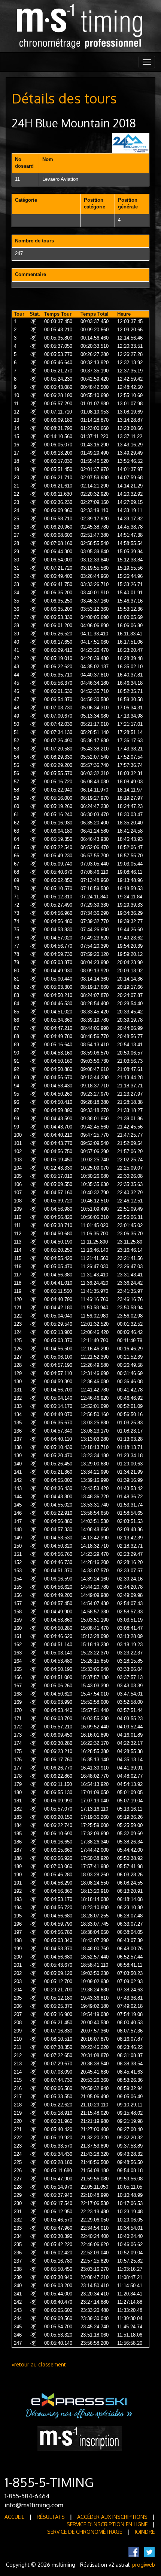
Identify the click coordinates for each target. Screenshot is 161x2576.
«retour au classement (39, 2364)
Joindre (145, 2532)
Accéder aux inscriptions (112, 2517)
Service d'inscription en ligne (107, 2524)
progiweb (144, 2565)
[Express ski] (80, 2405)
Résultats (51, 2517)
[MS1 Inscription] (80, 2438)
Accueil (14, 2517)
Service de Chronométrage (85, 2532)
